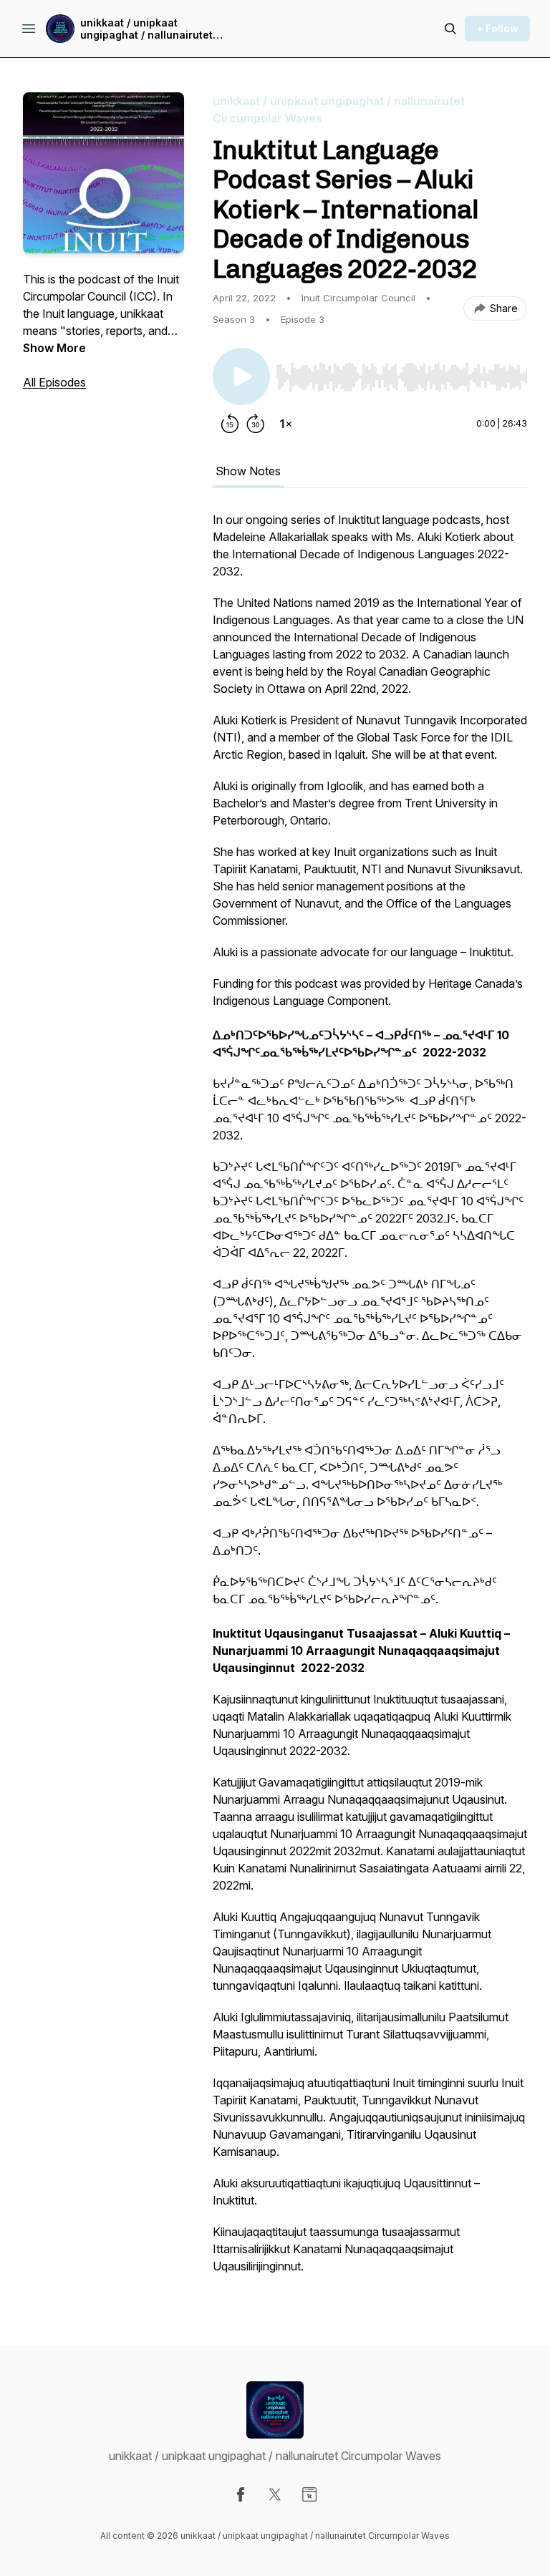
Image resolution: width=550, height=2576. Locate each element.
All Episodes (54, 382)
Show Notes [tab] (248, 471)
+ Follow (497, 28)
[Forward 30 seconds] (256, 424)
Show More (54, 348)
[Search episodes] (450, 29)
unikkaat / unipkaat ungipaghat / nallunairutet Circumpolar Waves (146, 29)
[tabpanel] (370, 1400)
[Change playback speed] (286, 424)
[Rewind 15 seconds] (230, 424)
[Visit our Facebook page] (241, 2494)
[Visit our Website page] (309, 2494)
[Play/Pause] (241, 376)
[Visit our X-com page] (275, 2494)
